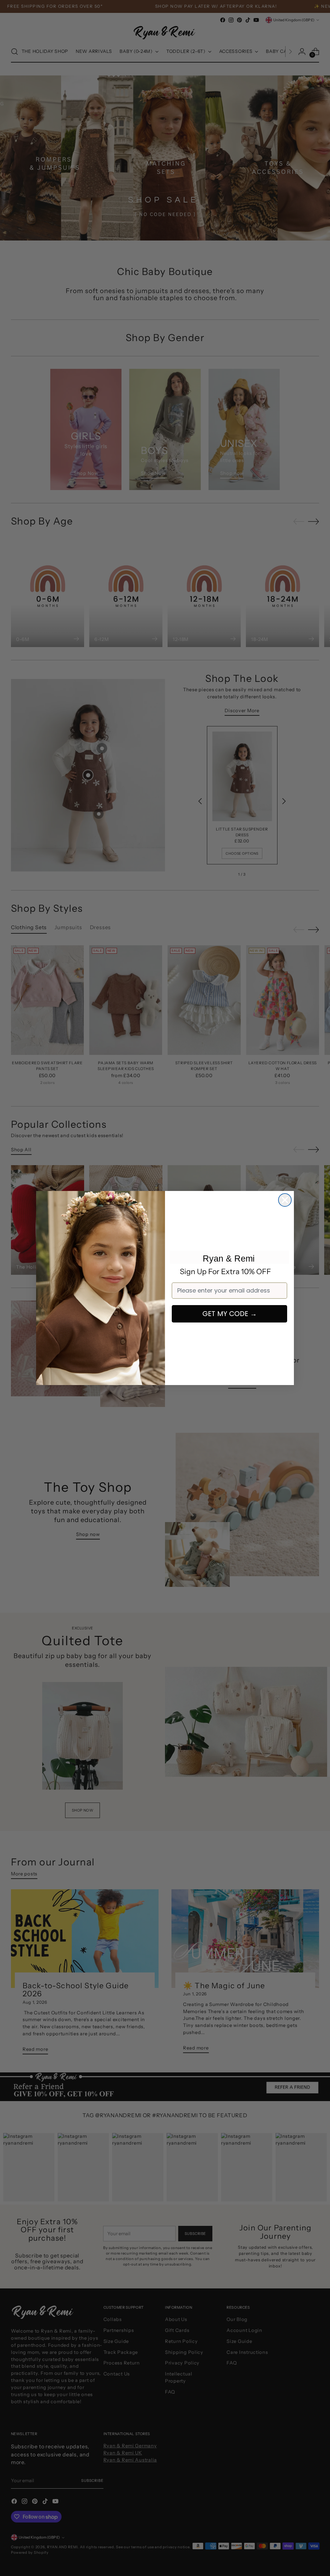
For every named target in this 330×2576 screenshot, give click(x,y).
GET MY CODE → (230, 1314)
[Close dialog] (285, 1200)
